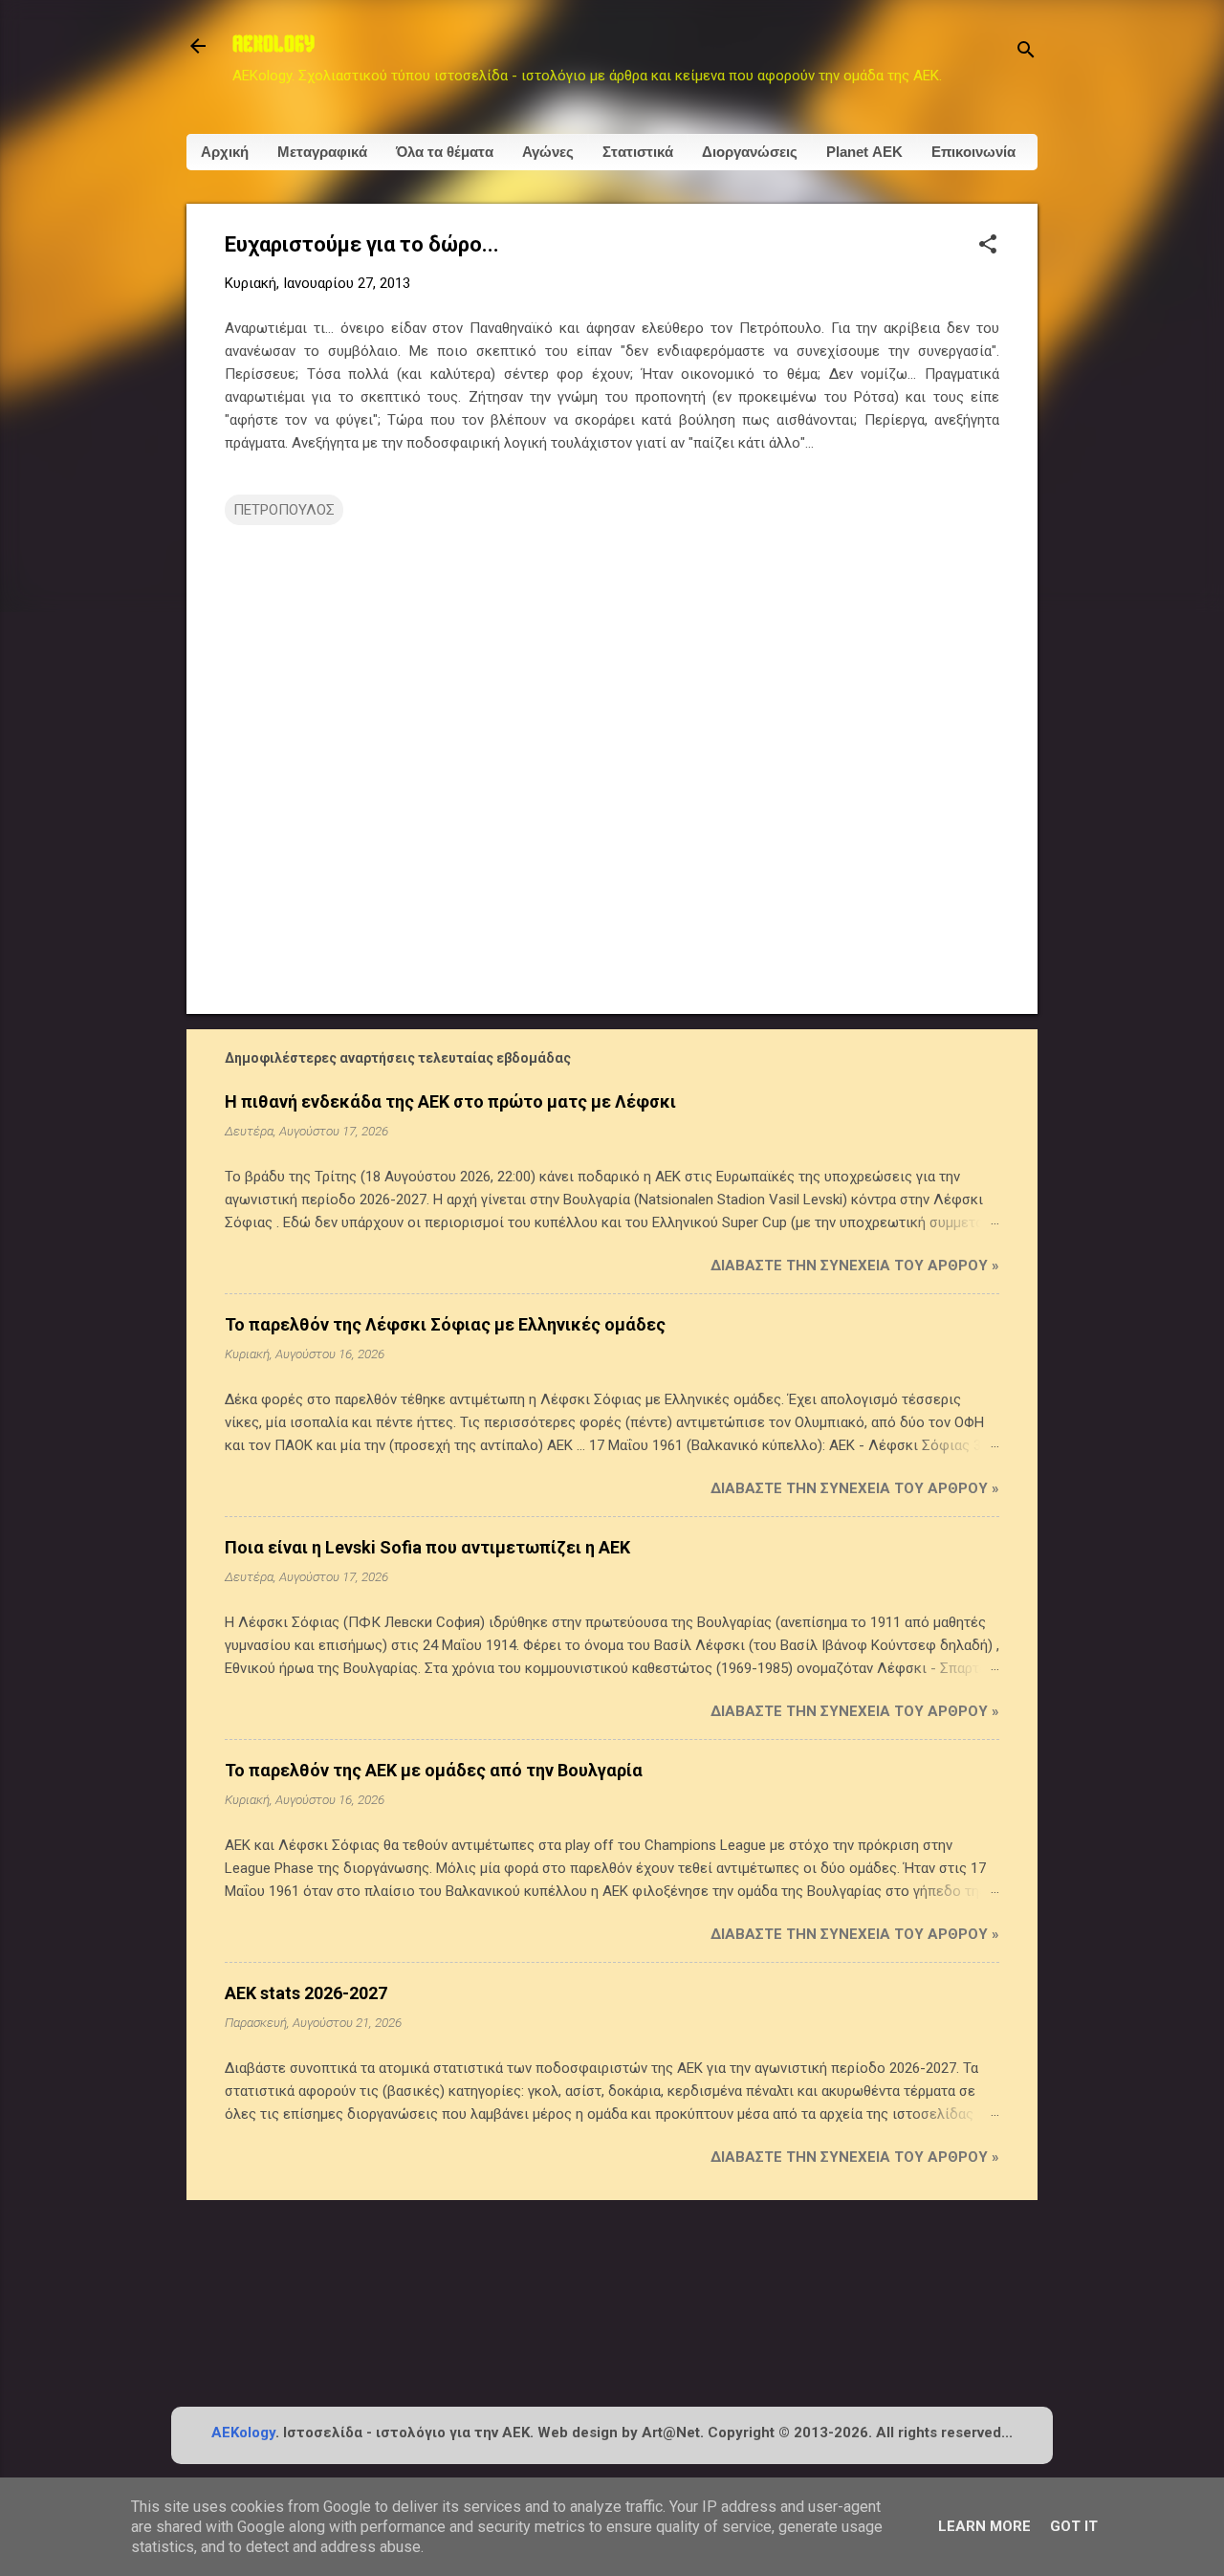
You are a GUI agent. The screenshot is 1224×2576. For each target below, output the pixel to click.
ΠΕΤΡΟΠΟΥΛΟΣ (284, 510)
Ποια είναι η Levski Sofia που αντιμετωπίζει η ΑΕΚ (427, 1547)
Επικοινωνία (973, 152)
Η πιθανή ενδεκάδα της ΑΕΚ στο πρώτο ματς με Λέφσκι (450, 1101)
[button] (988, 246)
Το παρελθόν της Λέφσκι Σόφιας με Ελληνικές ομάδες (445, 1324)
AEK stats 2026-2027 (306, 1993)
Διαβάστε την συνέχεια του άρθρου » (855, 1266)
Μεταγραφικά (322, 152)
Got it (1074, 2526)
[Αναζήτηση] (1026, 52)
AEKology (243, 2433)
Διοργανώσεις (750, 152)
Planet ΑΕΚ (864, 152)
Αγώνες (548, 152)
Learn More (984, 2526)
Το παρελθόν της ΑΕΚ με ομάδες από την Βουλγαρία (434, 1770)
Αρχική (225, 152)
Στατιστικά (638, 152)
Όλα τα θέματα (445, 152)
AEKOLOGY (273, 46)
